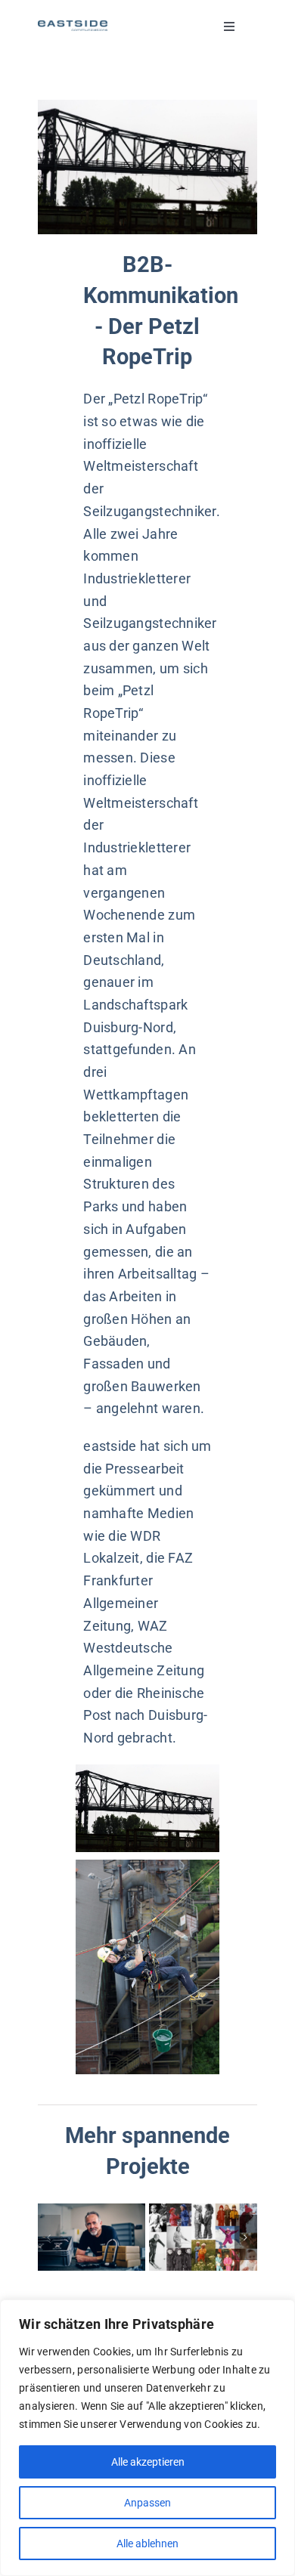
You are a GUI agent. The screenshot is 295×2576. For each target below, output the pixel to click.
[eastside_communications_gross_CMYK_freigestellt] (73, 27)
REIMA (203, 2237)
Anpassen (147, 2503)
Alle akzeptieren (148, 2462)
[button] (49, 2237)
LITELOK (92, 2237)
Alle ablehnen (147, 2544)
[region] (147, 2438)
